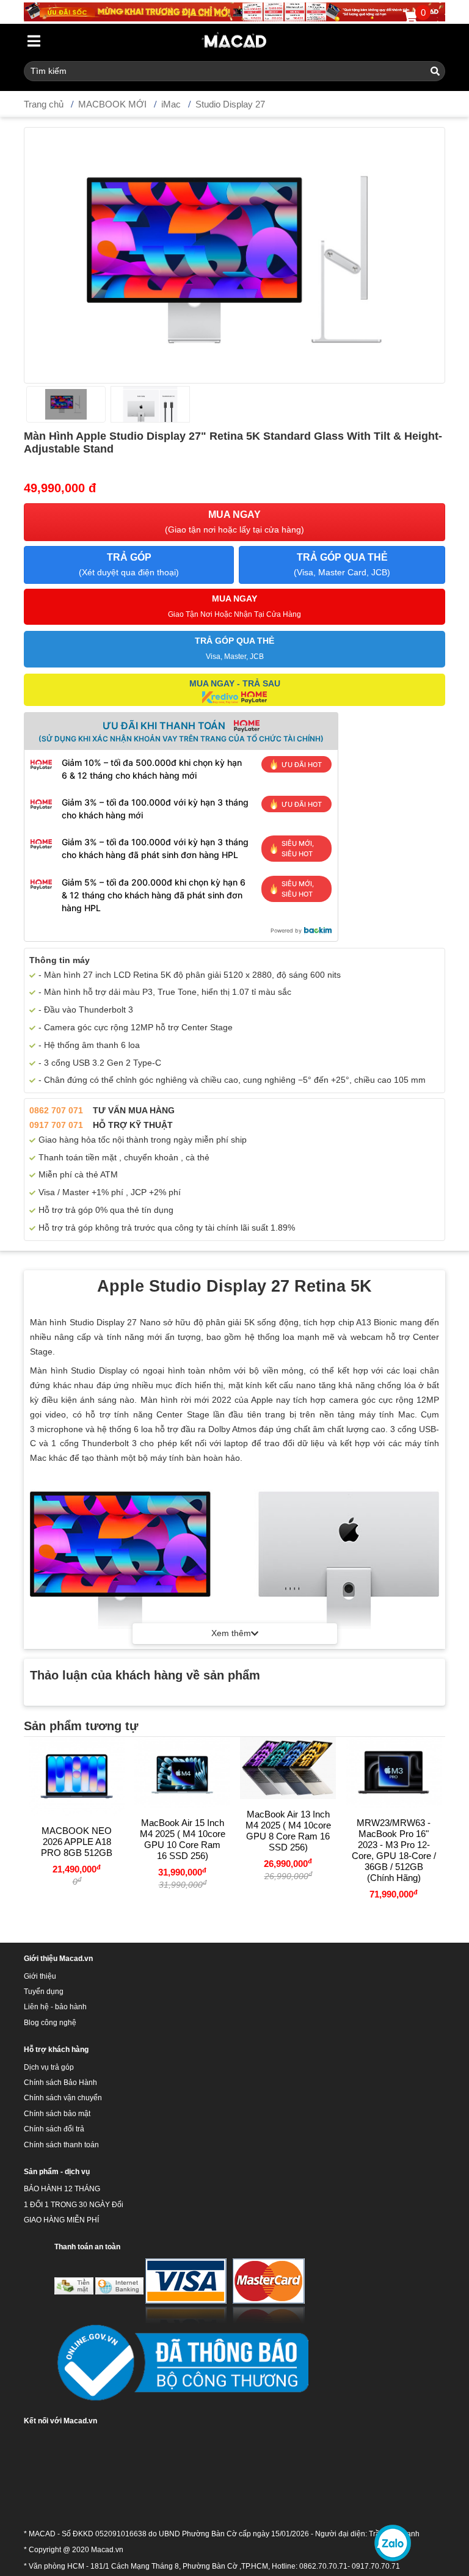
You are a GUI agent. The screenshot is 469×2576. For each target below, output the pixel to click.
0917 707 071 (56, 1125)
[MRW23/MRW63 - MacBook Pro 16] (394, 1772)
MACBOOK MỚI (112, 104)
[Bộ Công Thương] (181, 2363)
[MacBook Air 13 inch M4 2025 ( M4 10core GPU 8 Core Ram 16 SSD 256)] (288, 1768)
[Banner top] (234, 11)
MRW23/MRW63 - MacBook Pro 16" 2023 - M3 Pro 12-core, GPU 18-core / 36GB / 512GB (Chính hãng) (394, 1850)
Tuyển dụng (44, 1992)
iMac (171, 104)
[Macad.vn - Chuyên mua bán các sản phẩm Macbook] (235, 41)
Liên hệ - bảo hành (55, 2007)
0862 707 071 (56, 1110)
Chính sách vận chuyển (63, 2098)
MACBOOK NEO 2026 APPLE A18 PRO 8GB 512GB (77, 1842)
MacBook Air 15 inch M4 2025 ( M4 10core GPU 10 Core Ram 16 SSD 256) (183, 1839)
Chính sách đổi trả (54, 2129)
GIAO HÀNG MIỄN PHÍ (61, 2220)
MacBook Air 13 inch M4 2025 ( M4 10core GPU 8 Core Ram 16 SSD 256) (288, 1831)
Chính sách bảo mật (57, 2114)
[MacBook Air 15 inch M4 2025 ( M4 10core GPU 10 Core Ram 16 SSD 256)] (182, 1772)
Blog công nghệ (50, 2023)
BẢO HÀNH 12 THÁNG (62, 2189)
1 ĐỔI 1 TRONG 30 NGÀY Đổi (74, 2205)
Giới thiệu (40, 1976)
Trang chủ (44, 104)
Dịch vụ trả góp (49, 2067)
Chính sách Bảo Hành (60, 2083)
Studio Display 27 (230, 104)
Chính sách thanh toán (61, 2145)
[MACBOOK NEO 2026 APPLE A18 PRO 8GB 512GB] (77, 1776)
